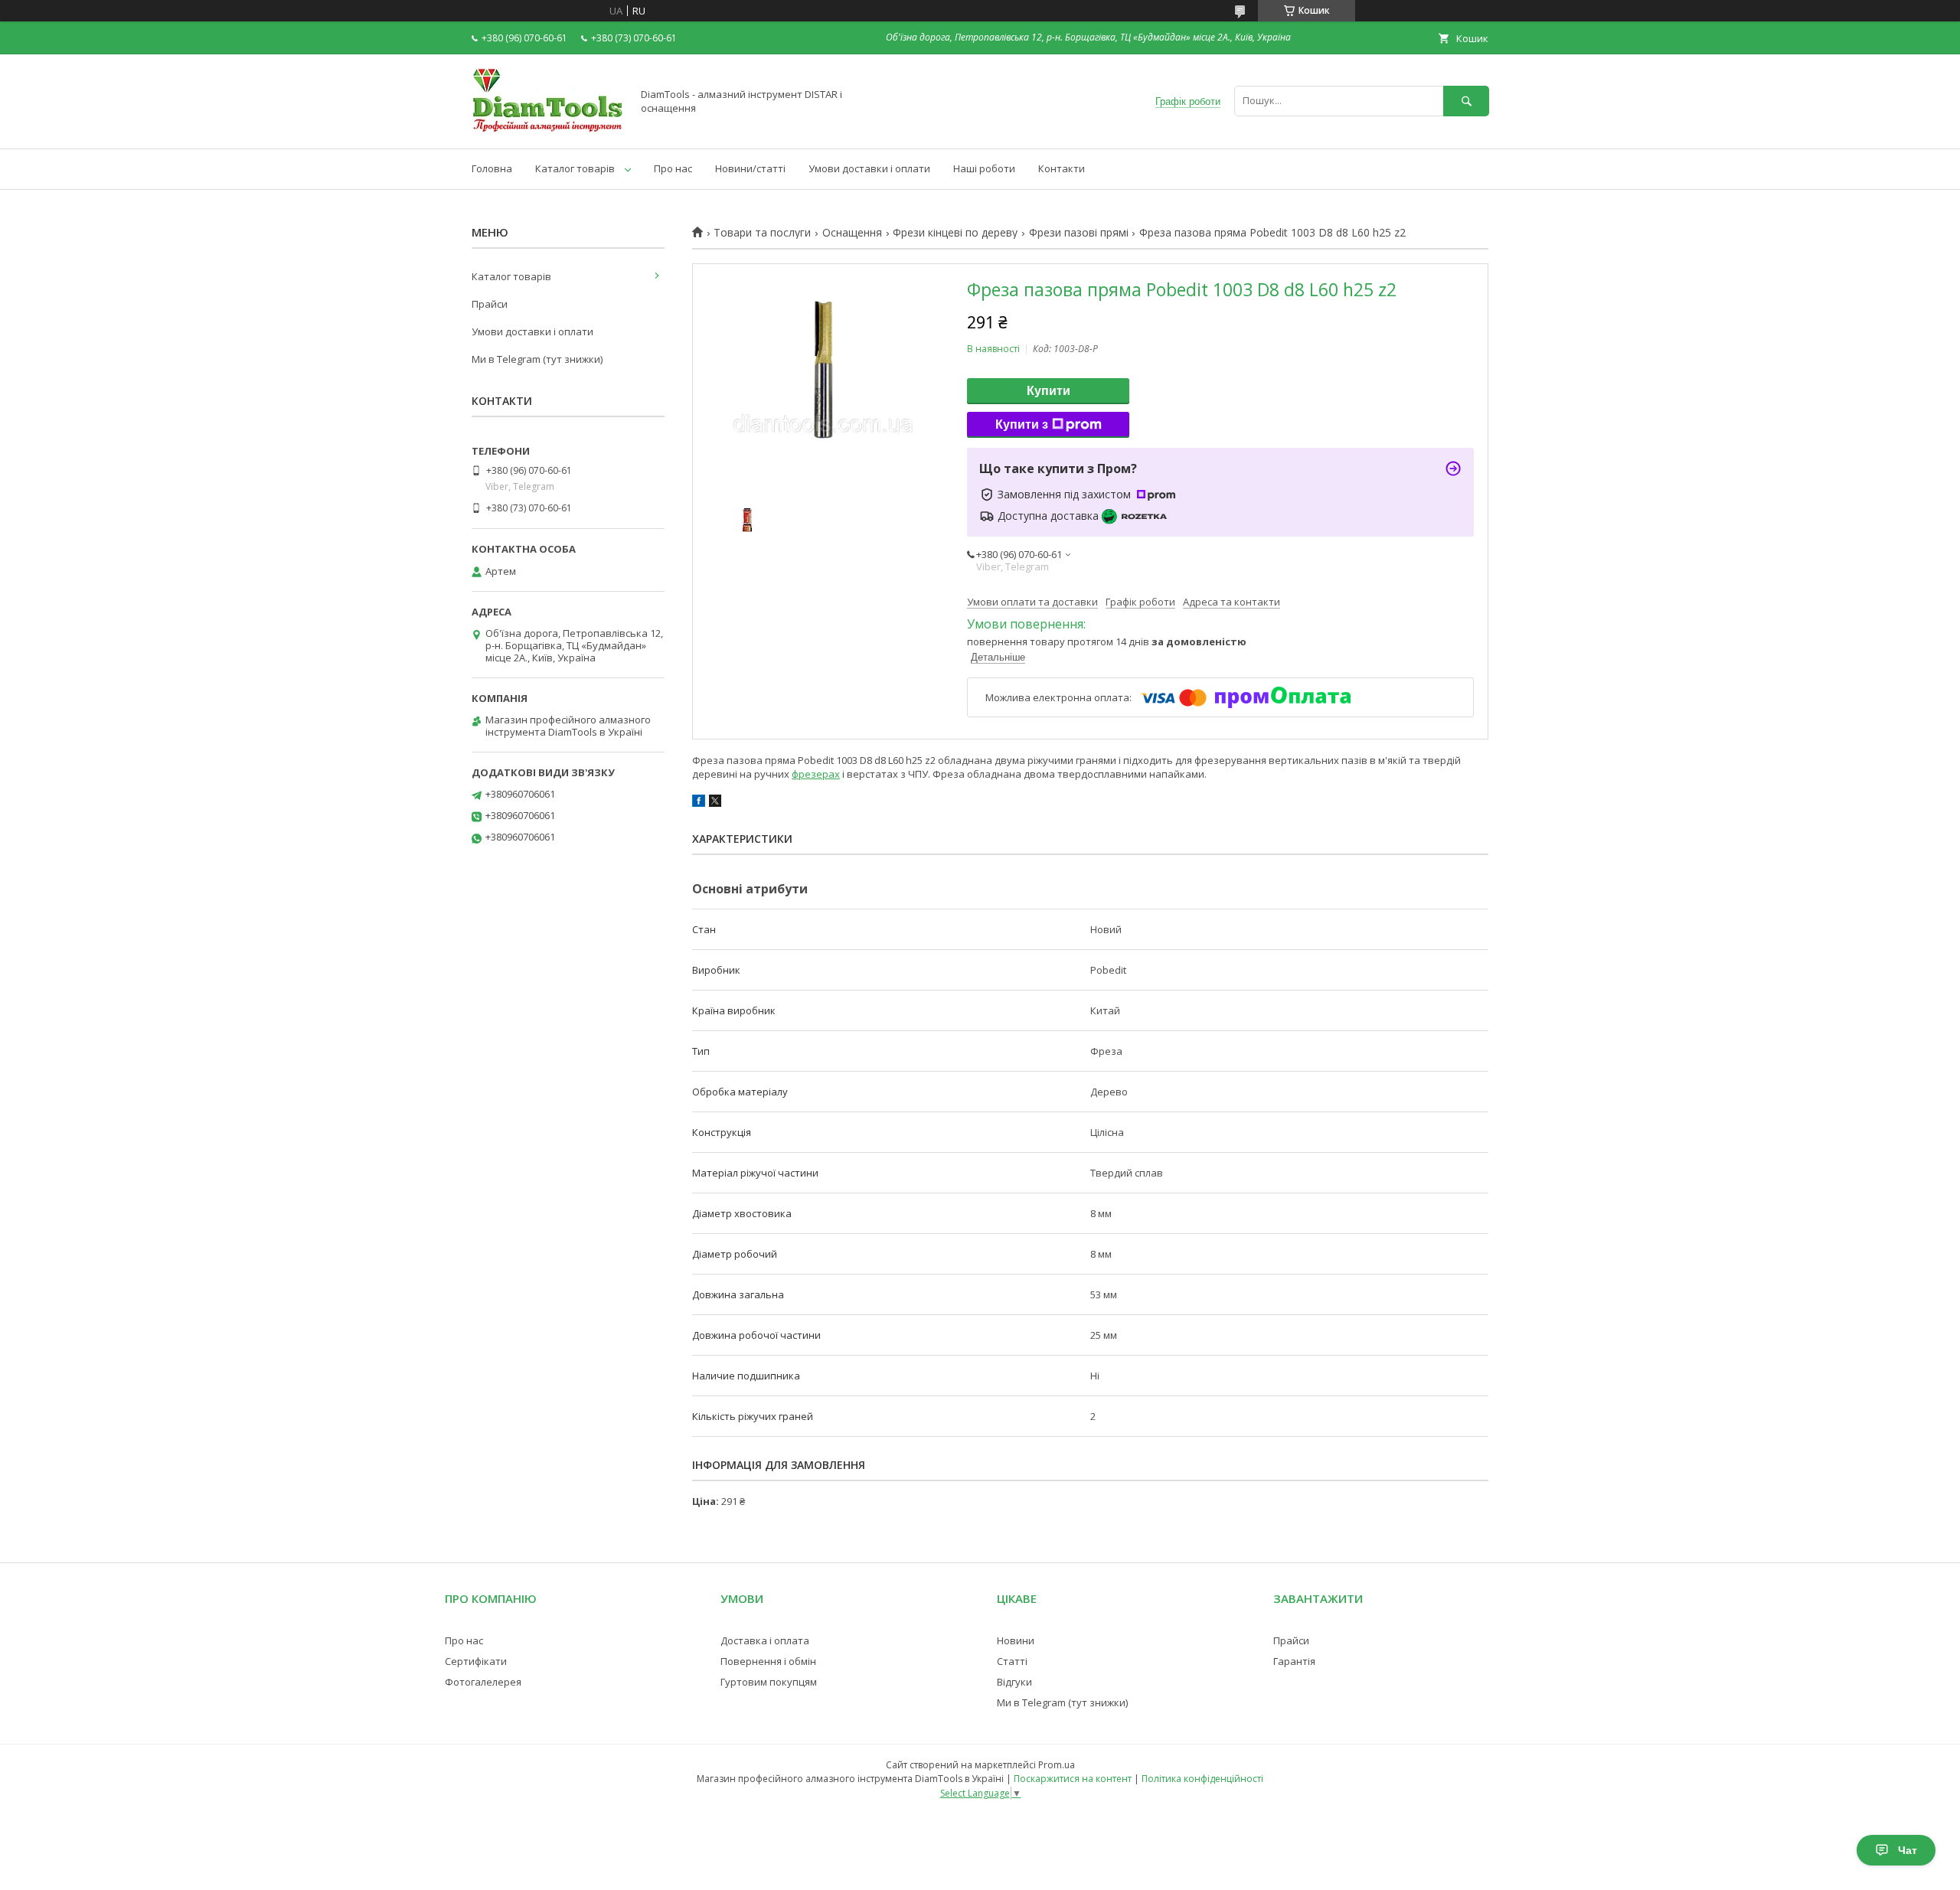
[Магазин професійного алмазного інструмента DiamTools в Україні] (547, 129)
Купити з (1022, 424)
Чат (1908, 1850)
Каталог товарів (575, 168)
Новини (1016, 1640)
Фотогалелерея (483, 1682)
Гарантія (1294, 1661)
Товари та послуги (762, 233)
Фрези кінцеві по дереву (955, 233)
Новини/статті (750, 168)
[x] (715, 803)
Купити (1049, 391)
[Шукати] (1466, 101)
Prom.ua (1057, 1765)
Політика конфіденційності (1202, 1779)
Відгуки (1014, 1682)
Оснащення (852, 233)
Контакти (1062, 168)
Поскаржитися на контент (1073, 1779)
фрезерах (816, 774)
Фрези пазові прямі (1079, 233)
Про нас (673, 168)
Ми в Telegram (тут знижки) (537, 359)
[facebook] (699, 803)
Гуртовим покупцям (769, 1682)
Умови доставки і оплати (869, 168)
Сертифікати (476, 1661)
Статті (1012, 1661)
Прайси (490, 304)
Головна (492, 168)
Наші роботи (984, 168)
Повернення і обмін (768, 1661)
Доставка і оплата (765, 1640)
